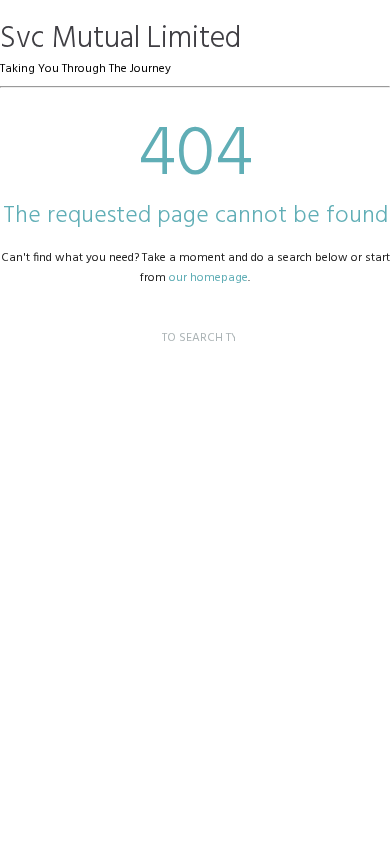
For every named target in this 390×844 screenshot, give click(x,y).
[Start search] (145, 318)
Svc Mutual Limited (120, 39)
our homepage (208, 278)
